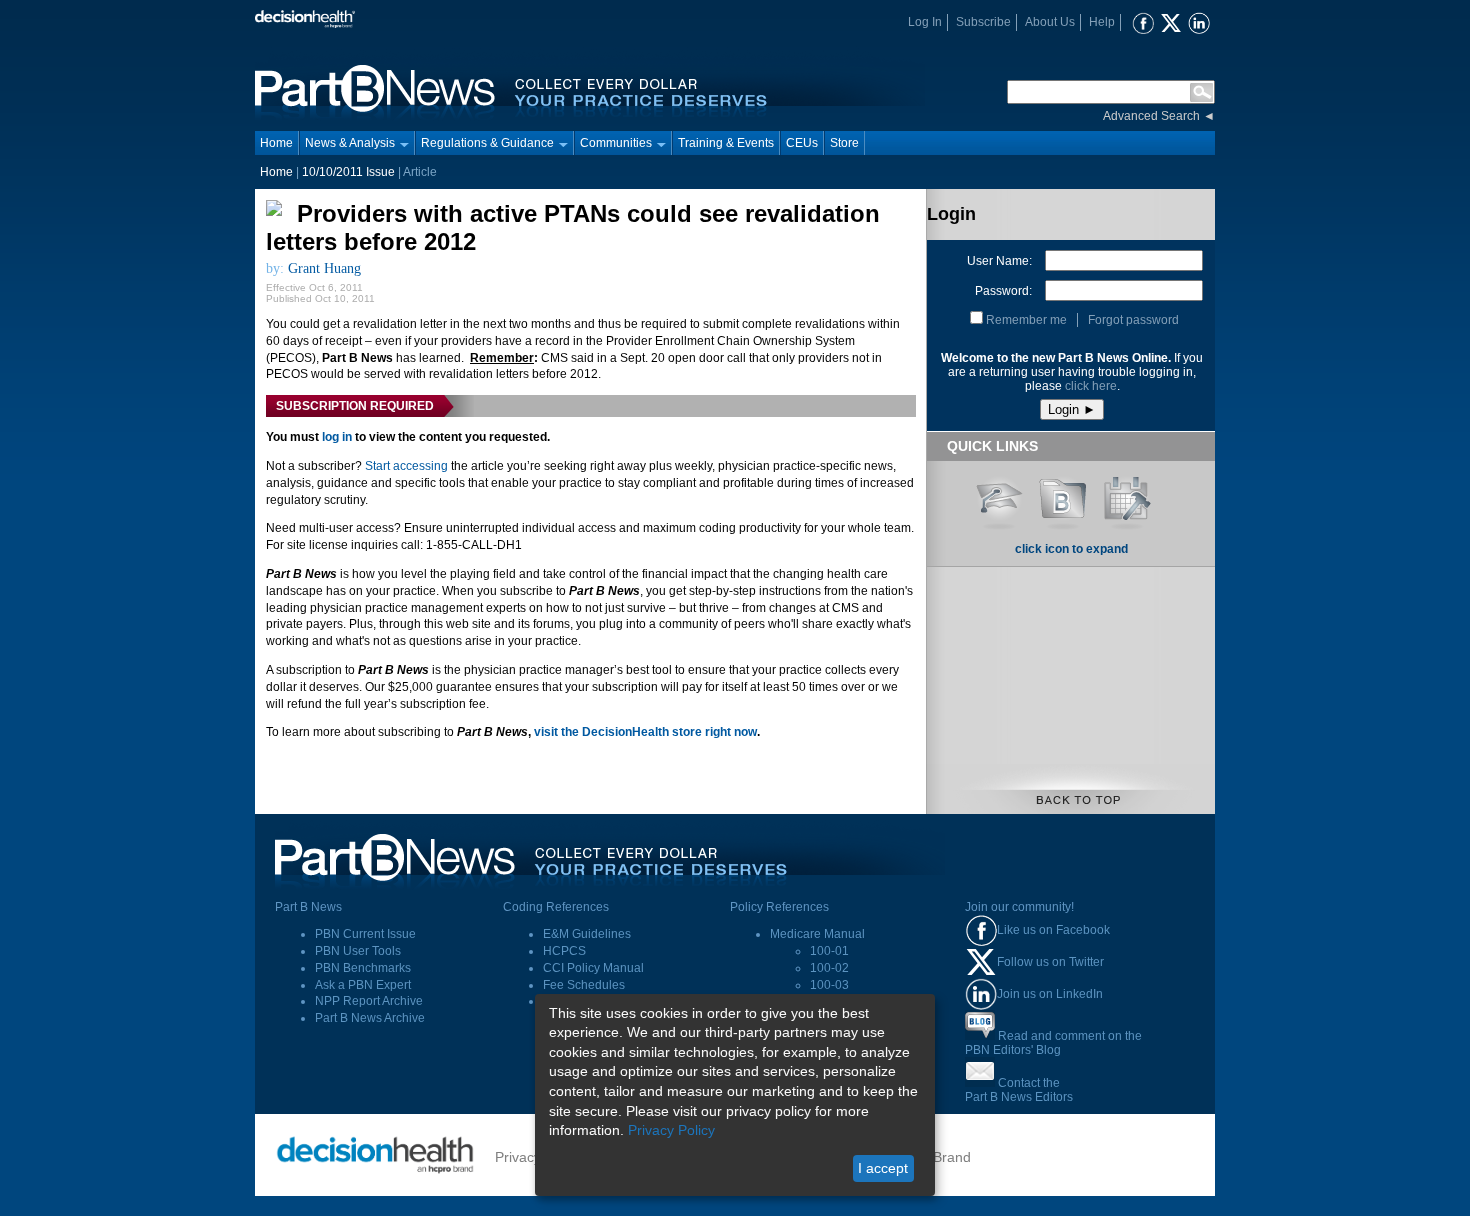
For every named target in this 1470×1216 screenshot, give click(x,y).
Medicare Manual (817, 934)
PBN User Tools (358, 951)
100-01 (829, 951)
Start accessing (406, 466)
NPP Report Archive (369, 1001)
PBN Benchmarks (363, 968)
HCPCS (564, 951)
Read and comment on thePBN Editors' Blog (1053, 1043)
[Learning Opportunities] (999, 496)
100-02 (829, 968)
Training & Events (726, 143)
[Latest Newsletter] (1063, 496)
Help (1102, 22)
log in (337, 437)
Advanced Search (1151, 116)
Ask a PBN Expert (363, 985)
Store (844, 143)
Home (276, 143)
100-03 (829, 985)
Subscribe (983, 22)
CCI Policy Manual (593, 968)
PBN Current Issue (365, 934)
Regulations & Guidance (487, 143)
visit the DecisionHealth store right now (645, 732)
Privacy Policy (671, 1130)
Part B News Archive (370, 1018)
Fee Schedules (584, 985)
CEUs (802, 143)
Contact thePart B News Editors (1019, 1090)
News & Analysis (350, 143)
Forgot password (1133, 320)
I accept (883, 1168)
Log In (925, 22)
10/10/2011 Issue (348, 172)
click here (1091, 386)
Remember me (1026, 320)
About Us (1050, 22)
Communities (616, 143)
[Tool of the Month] (1127, 496)
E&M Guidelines (587, 934)
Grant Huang (324, 268)
